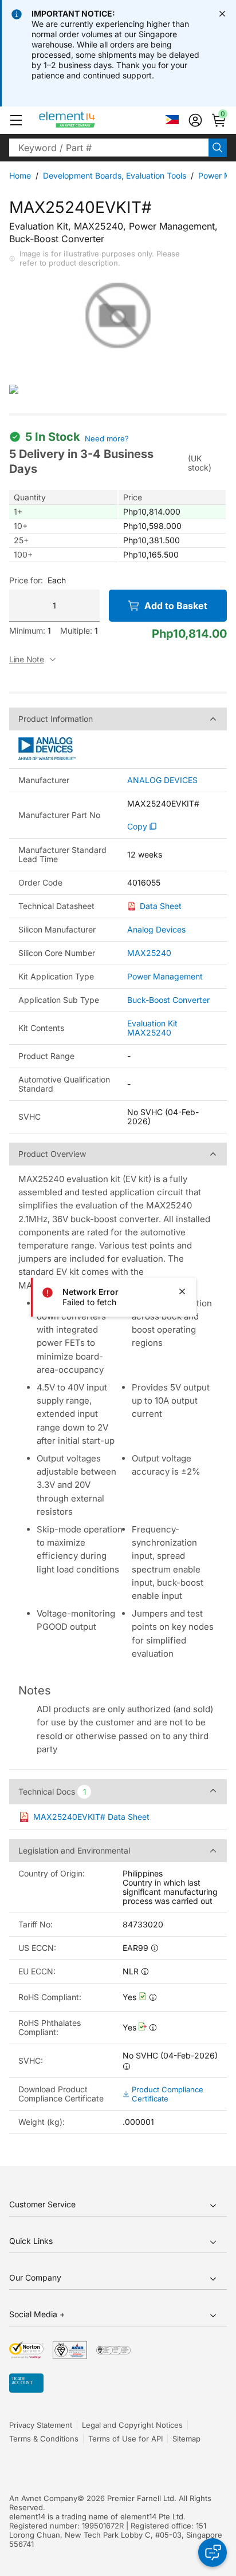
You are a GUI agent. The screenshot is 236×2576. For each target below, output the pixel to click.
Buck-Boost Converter (168, 1000)
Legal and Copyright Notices (132, 2425)
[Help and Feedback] (213, 2553)
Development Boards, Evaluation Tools (115, 175)
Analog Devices (156, 929)
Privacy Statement (41, 2425)
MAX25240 (149, 953)
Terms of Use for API (125, 2439)
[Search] (218, 148)
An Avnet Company (43, 2498)
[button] (16, 120)
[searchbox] (109, 148)
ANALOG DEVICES (162, 780)
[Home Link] (88, 120)
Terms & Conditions (44, 2439)
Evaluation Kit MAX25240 (152, 1028)
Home (20, 175)
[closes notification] (222, 14)
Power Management (165, 976)
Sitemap (186, 2439)
